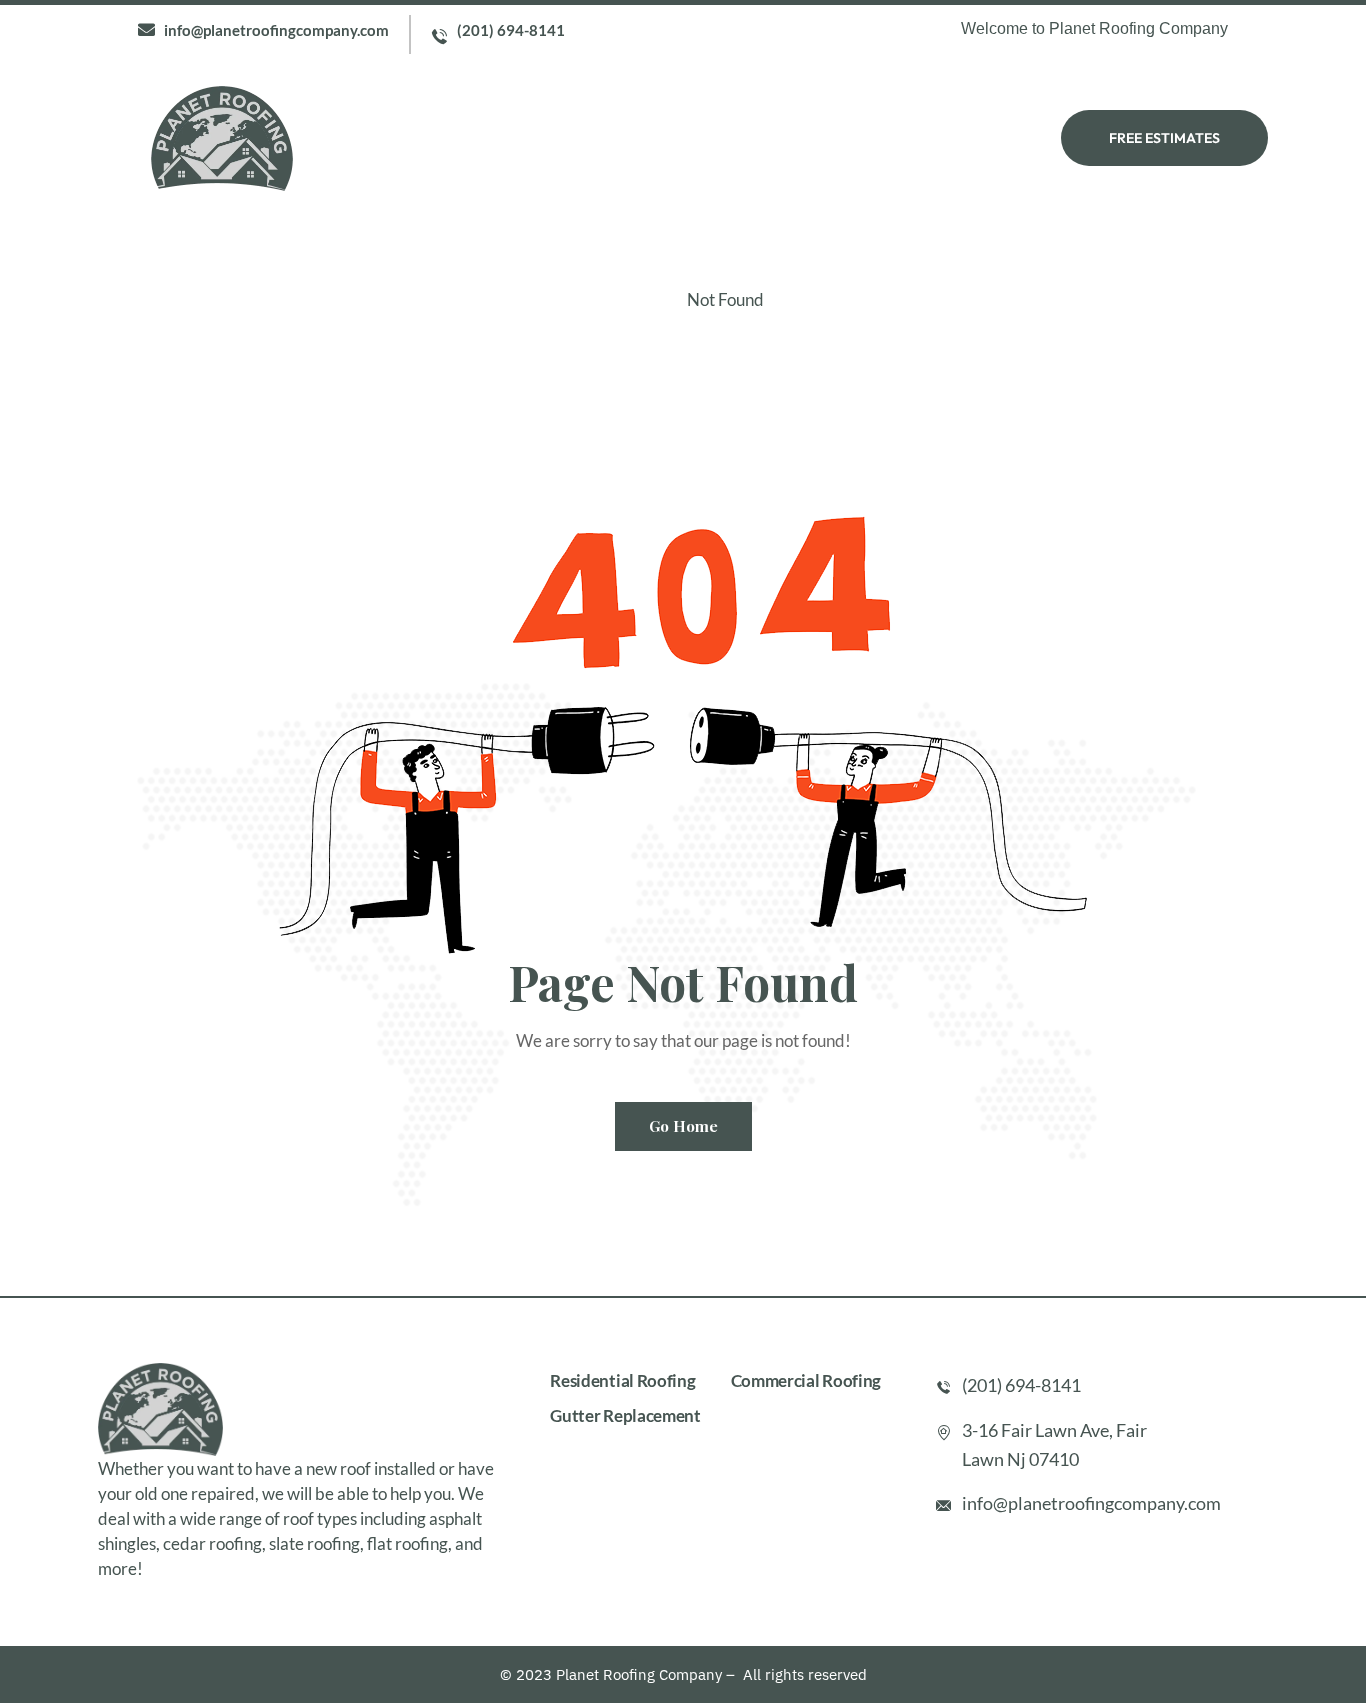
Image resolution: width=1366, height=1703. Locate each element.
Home (415, 138)
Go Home (683, 1126)
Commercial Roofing (806, 1380)
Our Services (636, 138)
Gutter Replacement (625, 1415)
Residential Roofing (622, 1380)
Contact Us (906, 138)
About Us (510, 138)
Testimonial (774, 138)
